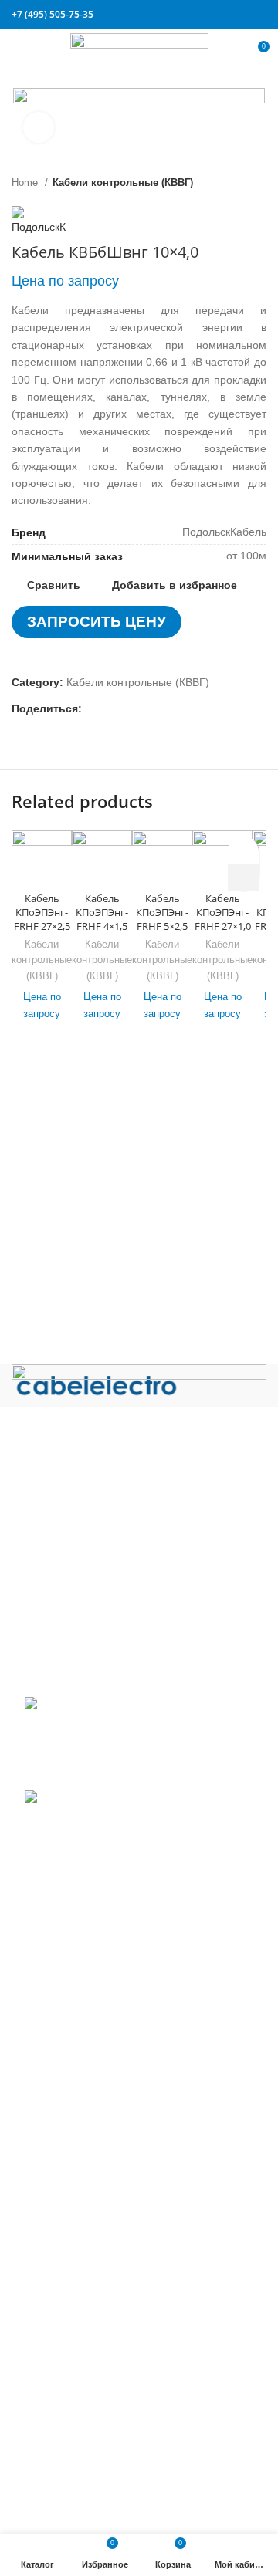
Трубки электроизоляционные (100, 2497)
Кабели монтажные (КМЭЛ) (94, 2208)
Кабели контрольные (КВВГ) (123, 183)
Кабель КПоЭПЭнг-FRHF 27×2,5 (42, 912)
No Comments (119, 1774)
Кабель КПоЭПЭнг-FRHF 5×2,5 (162, 912)
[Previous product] (228, 182)
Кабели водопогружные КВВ (96, 1986)
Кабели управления (75, 2452)
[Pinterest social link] (222, 15)
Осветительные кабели (83, 2276)
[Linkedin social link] (240, 15)
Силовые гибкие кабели (85, 2405)
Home (26, 183)
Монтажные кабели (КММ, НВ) (102, 2185)
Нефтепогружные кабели (88, 2230)
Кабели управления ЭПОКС (95, 2010)
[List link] (139, 1509)
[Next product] (259, 182)
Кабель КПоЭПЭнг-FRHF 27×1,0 (223, 912)
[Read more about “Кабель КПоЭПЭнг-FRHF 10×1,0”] (243, 877)
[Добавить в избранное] (244, 850)
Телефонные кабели (77, 2429)
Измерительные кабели (85, 2055)
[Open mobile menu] (19, 52)
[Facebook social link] (186, 15)
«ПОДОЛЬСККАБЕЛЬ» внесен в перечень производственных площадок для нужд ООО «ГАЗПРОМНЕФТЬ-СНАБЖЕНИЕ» (126, 1839)
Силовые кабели (67, 2322)
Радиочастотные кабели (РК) (98, 2299)
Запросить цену (97, 622)
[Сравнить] (42, 865)
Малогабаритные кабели (88, 2101)
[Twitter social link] (204, 15)
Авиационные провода (82, 1964)
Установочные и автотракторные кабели (127, 2474)
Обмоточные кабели (76, 2253)
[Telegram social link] (258, 15)
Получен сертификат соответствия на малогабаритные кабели (112, 1739)
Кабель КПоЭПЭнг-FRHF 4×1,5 (102, 912)
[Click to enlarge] (39, 127)
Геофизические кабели (83, 2033)
